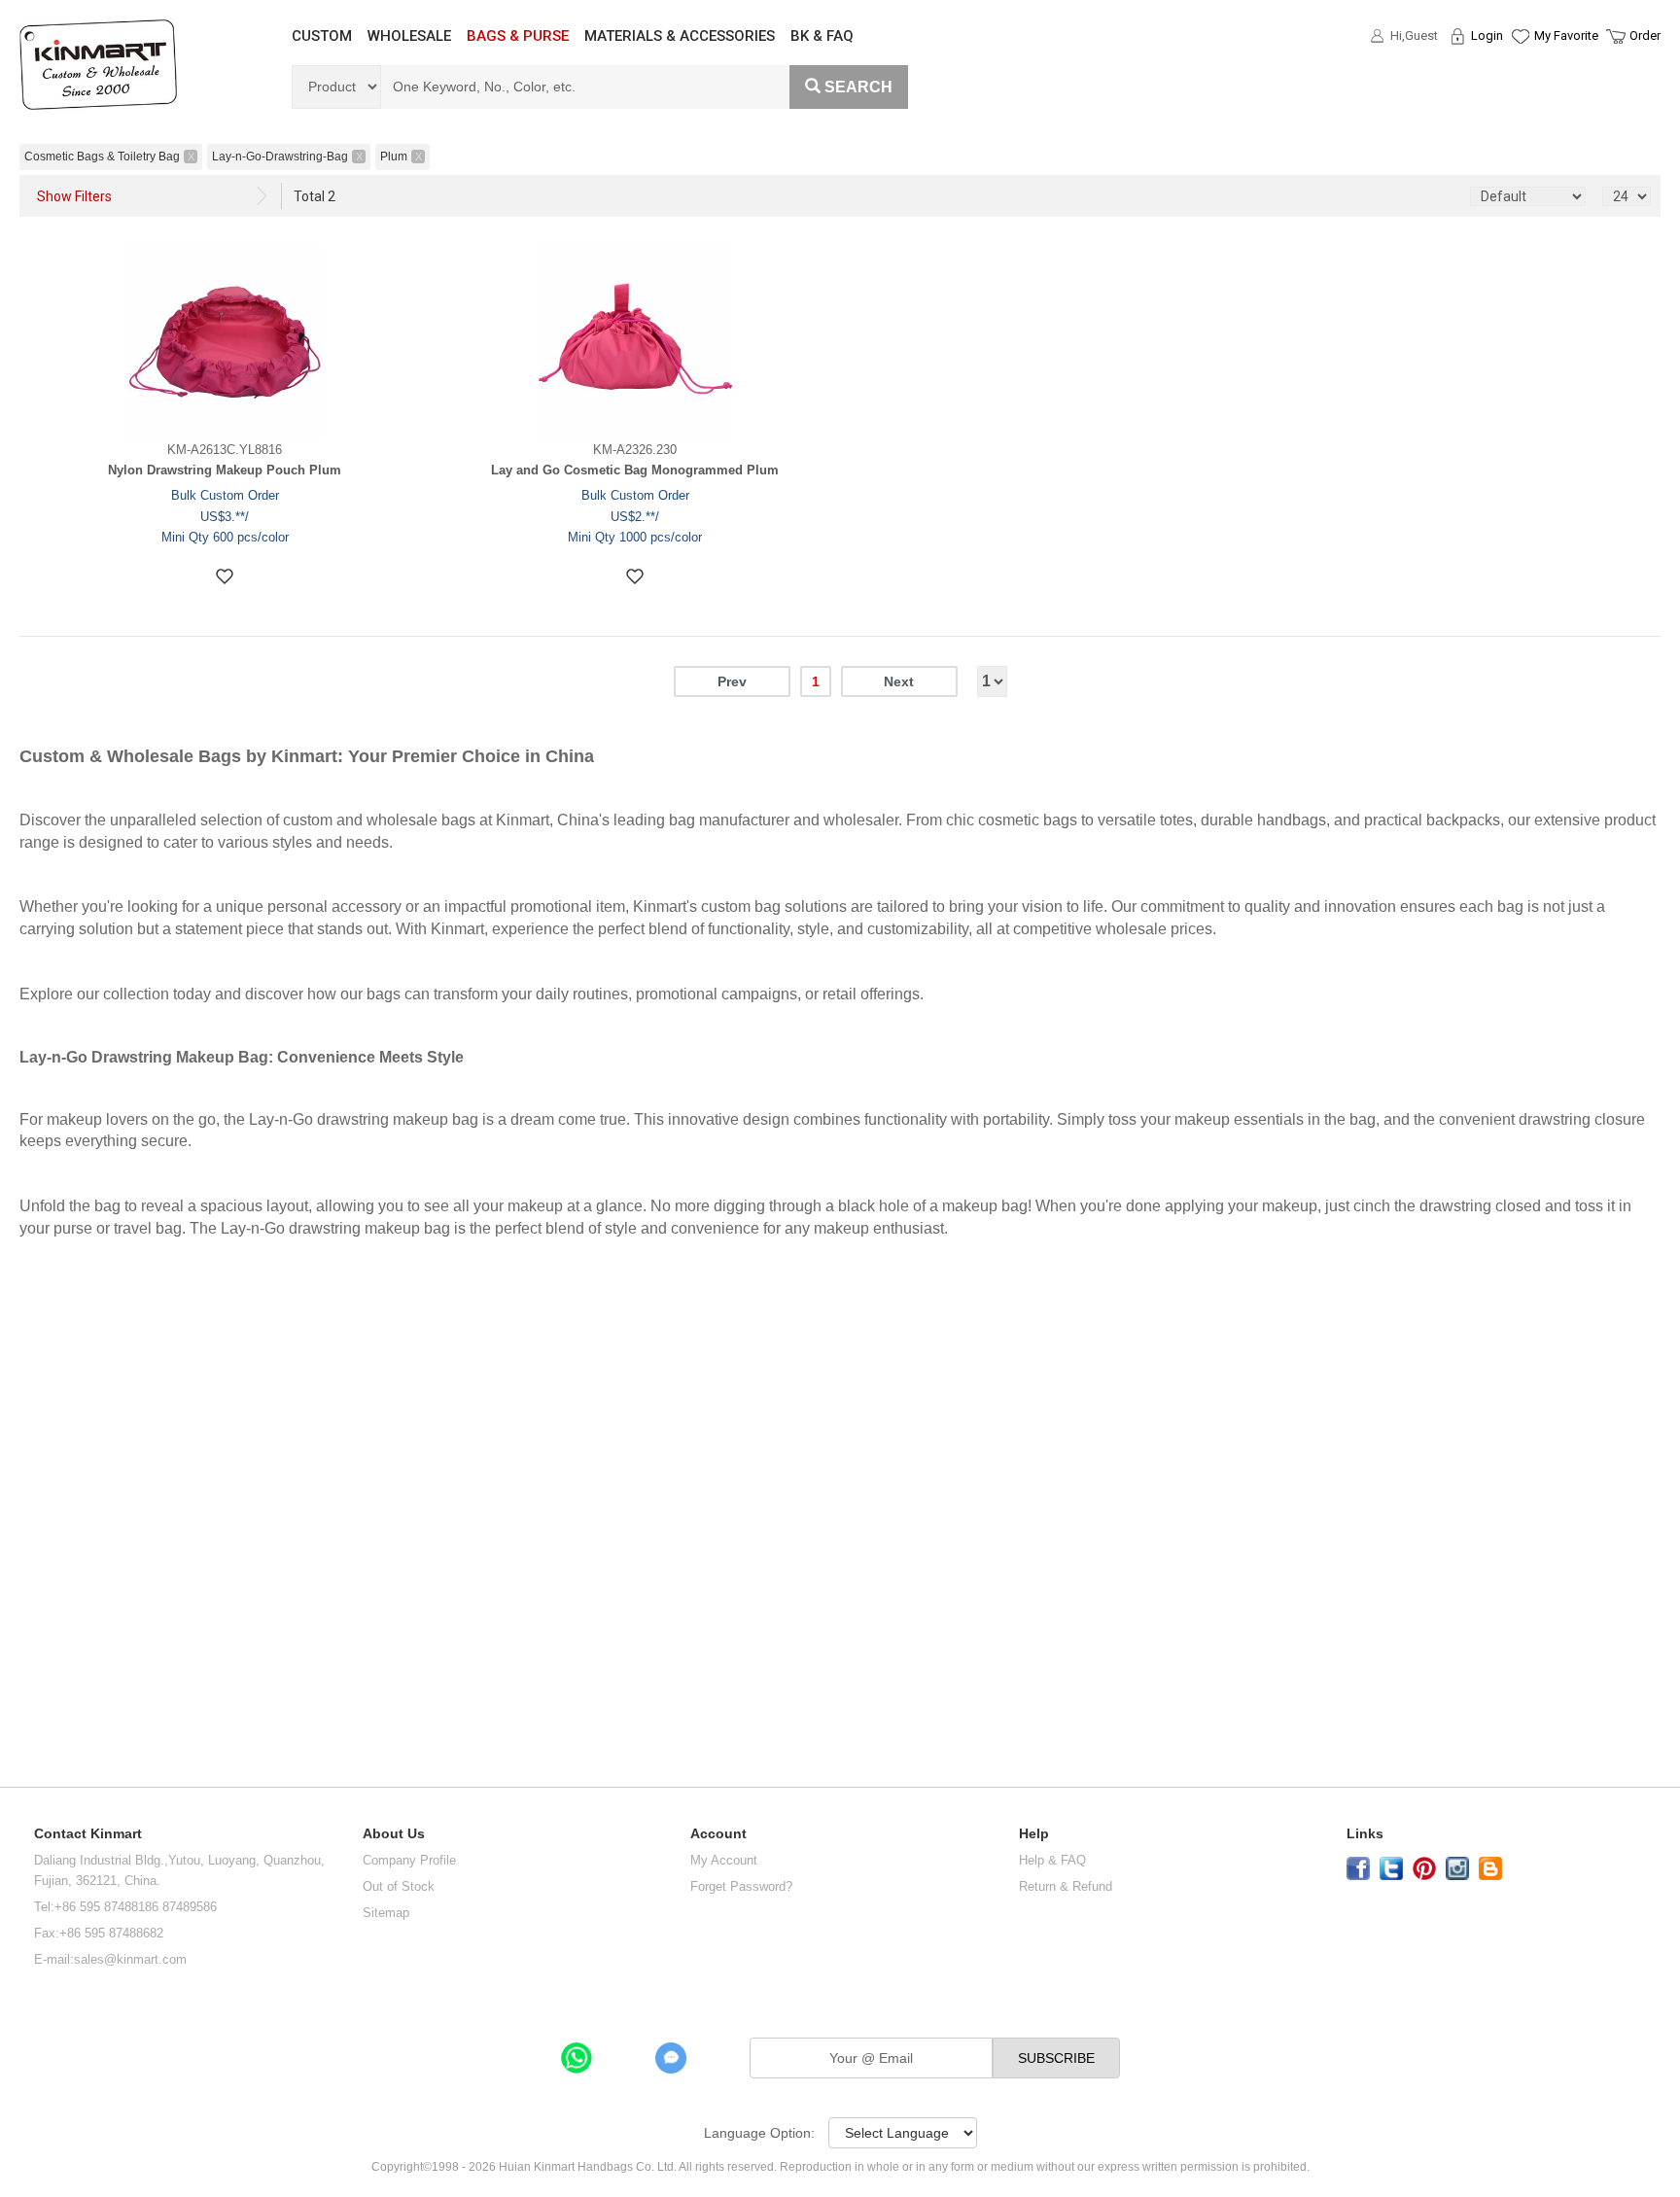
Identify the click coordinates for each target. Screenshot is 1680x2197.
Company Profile (409, 1860)
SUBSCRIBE (1056, 2058)
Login (1487, 35)
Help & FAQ (1052, 1860)
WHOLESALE (409, 36)
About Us (394, 1834)
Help (1034, 1834)
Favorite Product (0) (1519, 71)
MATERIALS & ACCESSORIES (680, 36)
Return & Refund (1066, 1886)
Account (718, 1834)
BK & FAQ (822, 36)
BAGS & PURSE (518, 36)
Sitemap (386, 1913)
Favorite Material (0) (1519, 98)
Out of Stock (399, 1886)
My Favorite (1566, 35)
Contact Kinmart (88, 1834)
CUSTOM (322, 36)
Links (1365, 1834)
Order (1645, 35)
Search (858, 87)
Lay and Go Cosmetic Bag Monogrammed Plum (635, 470)
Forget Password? (741, 1886)
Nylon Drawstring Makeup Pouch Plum (225, 470)
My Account (724, 1860)
